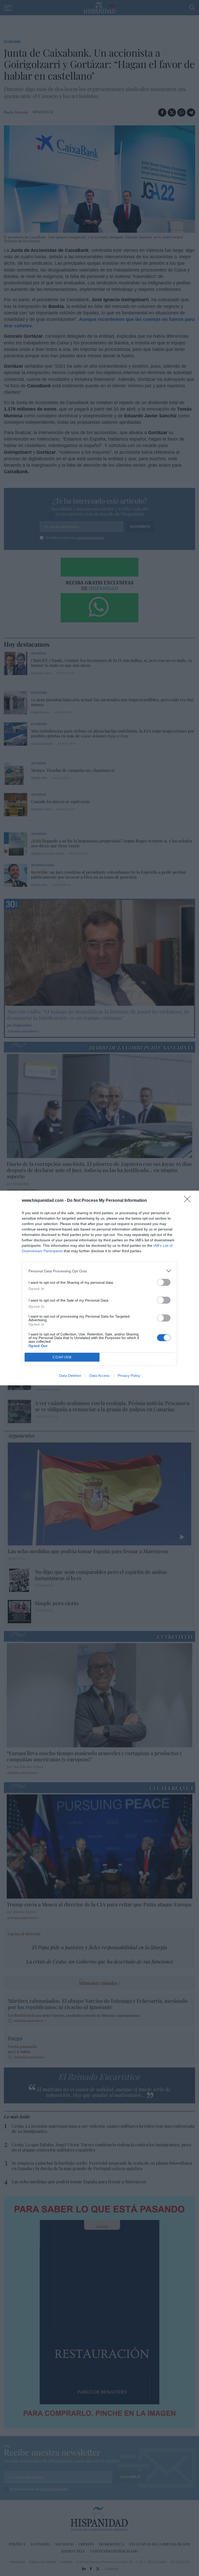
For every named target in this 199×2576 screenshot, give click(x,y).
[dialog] (99, 1288)
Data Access (99, 1376)
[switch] (164, 1282)
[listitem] (99, 1271)
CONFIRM (62, 1357)
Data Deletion (70, 1376)
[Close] (189, 1201)
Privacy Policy (129, 1376)
